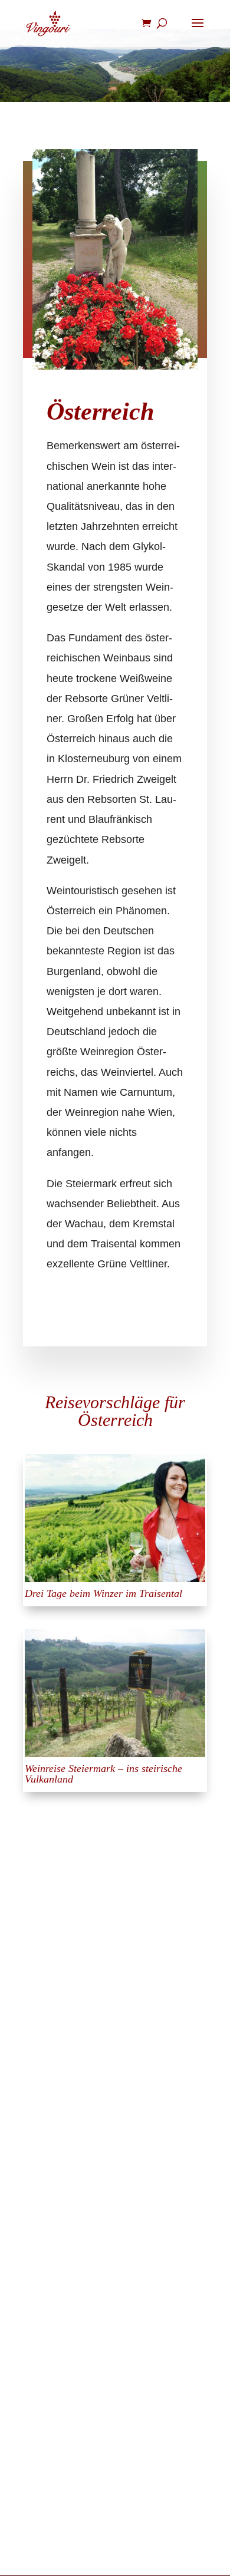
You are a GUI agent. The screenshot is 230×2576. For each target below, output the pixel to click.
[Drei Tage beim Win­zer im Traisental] (115, 1518)
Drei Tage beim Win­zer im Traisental (103, 1593)
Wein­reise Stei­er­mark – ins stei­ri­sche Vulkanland (103, 1774)
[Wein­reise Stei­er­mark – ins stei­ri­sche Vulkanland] (115, 1693)
